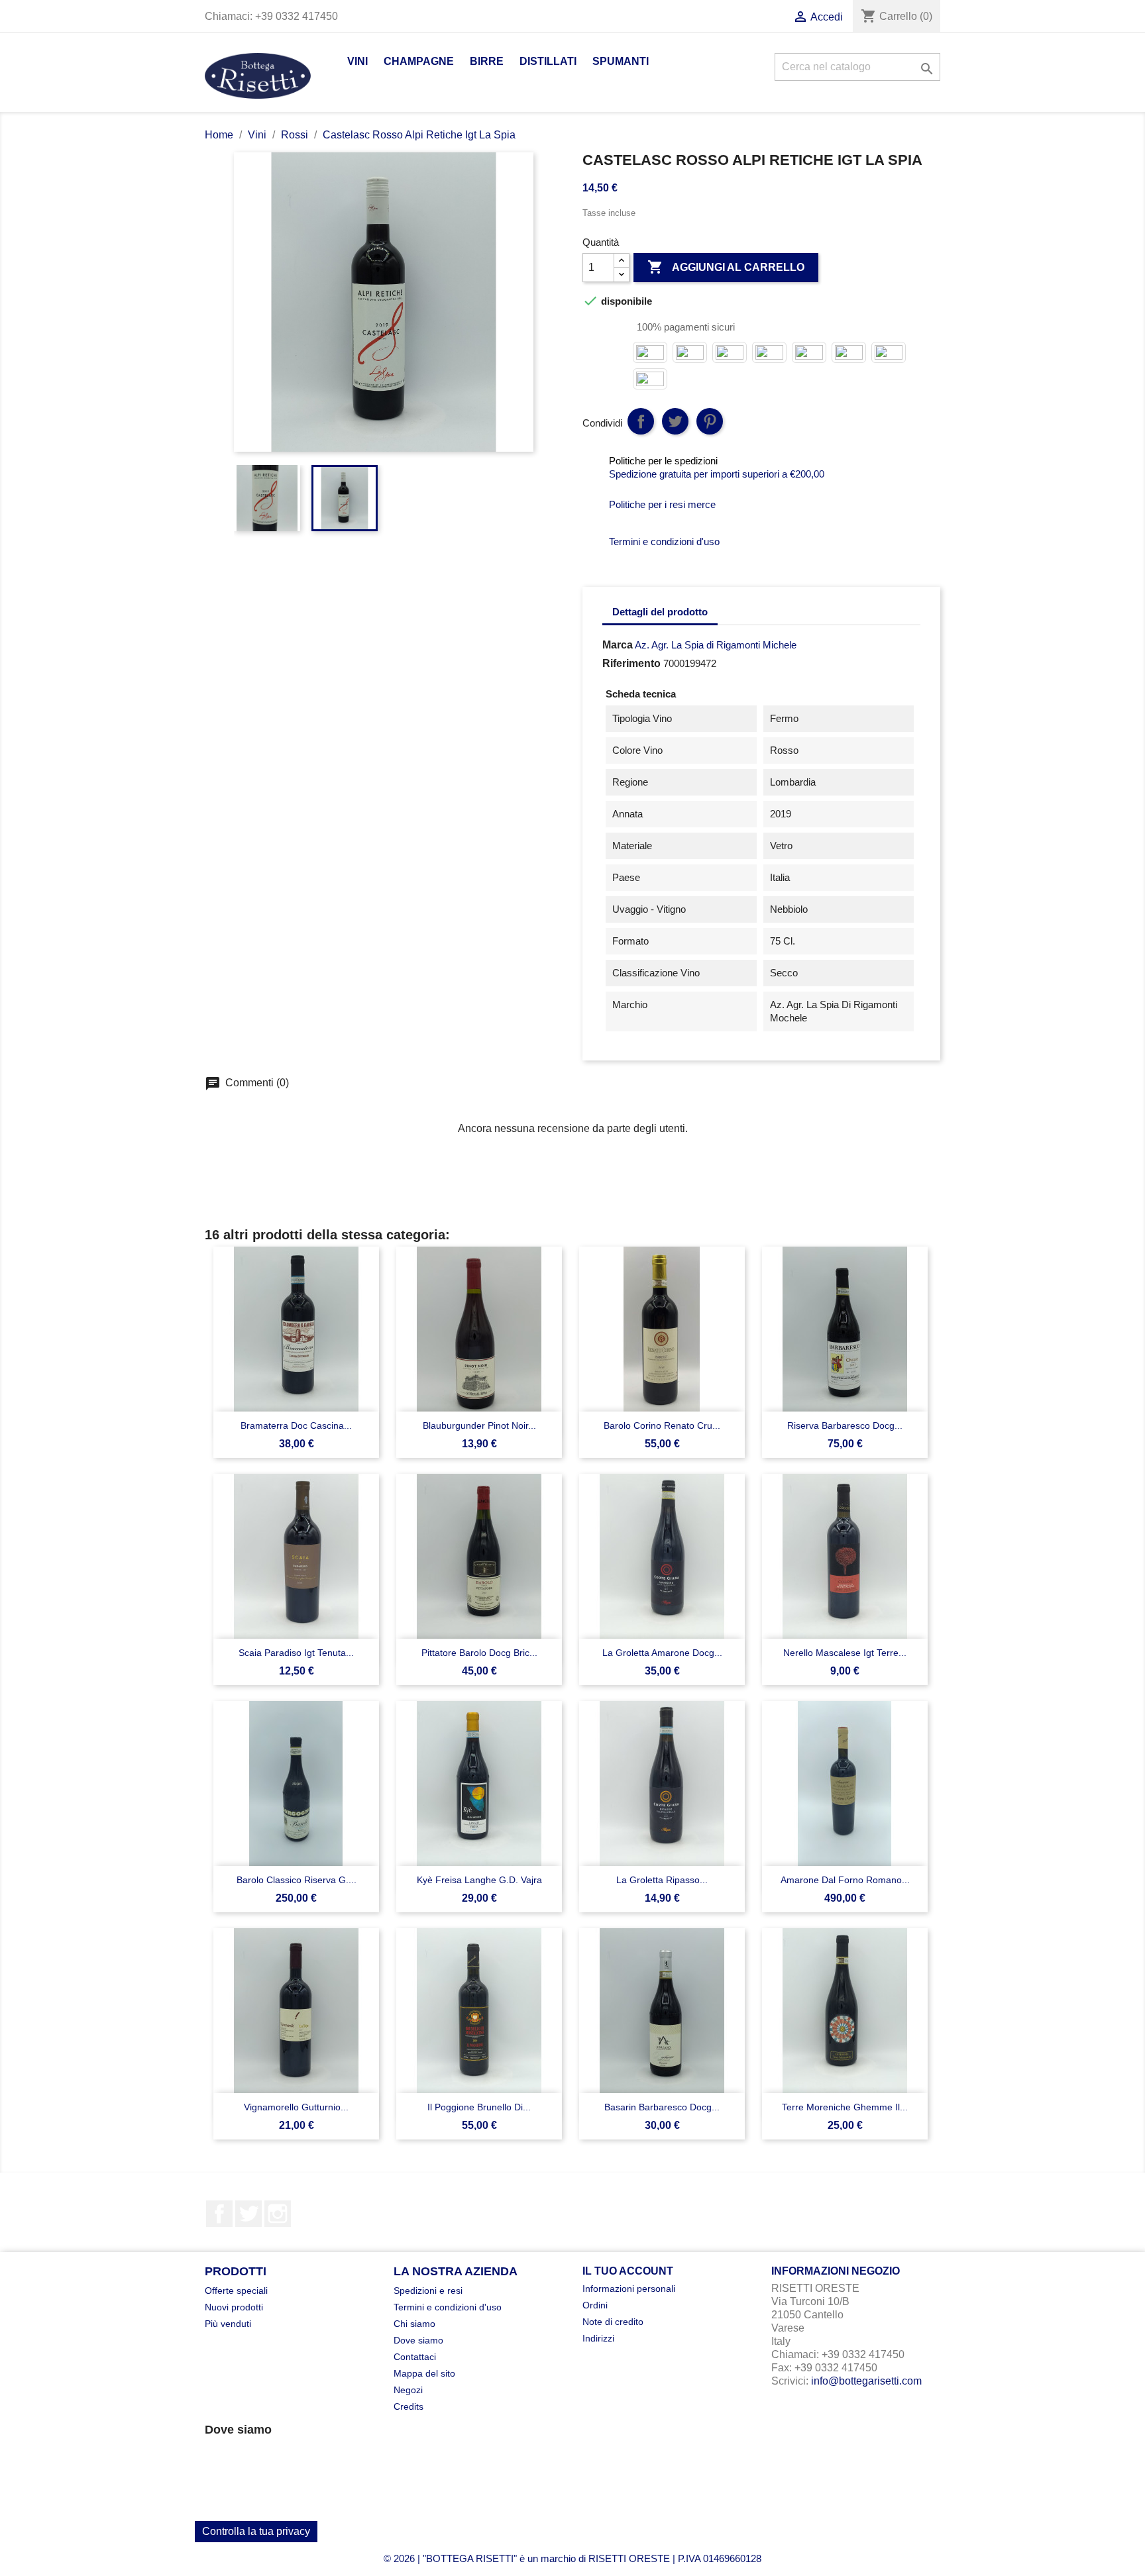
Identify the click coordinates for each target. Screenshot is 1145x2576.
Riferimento (631, 663)
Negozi (408, 2390)
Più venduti (228, 2324)
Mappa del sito (424, 2373)
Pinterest (710, 421)
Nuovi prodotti (234, 2307)
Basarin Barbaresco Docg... (662, 2107)
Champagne (419, 61)
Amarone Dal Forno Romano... (845, 1880)
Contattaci (415, 2357)
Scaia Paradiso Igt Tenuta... (296, 1653)
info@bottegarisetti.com (866, 2381)
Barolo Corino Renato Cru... (662, 1425)
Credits (409, 2406)
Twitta (675, 421)
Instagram (278, 2214)
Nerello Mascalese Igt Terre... (845, 1653)
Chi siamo (414, 2324)
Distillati (548, 61)
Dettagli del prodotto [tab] (660, 612)
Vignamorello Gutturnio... (296, 2107)
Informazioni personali (629, 2289)
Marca (618, 645)
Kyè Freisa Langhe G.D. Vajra (479, 1880)
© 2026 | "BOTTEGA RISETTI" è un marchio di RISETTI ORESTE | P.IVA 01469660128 (572, 2558)
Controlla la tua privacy (256, 2531)
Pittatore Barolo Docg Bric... (479, 1653)
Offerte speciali (236, 2291)
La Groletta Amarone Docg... (662, 1653)
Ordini (595, 2305)
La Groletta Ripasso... (662, 1880)
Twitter (248, 2214)
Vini (357, 61)
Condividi (641, 421)
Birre (487, 61)
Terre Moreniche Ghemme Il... (845, 2107)
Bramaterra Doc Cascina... (296, 1425)
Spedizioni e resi (428, 2291)
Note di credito (613, 2322)
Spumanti (621, 61)
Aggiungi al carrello (726, 267)
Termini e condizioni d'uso (448, 2307)
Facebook (219, 2214)
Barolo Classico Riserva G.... (297, 1880)
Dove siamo (418, 2340)
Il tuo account (628, 2271)
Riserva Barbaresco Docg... (845, 1425)
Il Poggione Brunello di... (479, 2107)
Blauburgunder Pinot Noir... (479, 1425)
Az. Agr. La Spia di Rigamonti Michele (716, 645)
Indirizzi (598, 2338)
